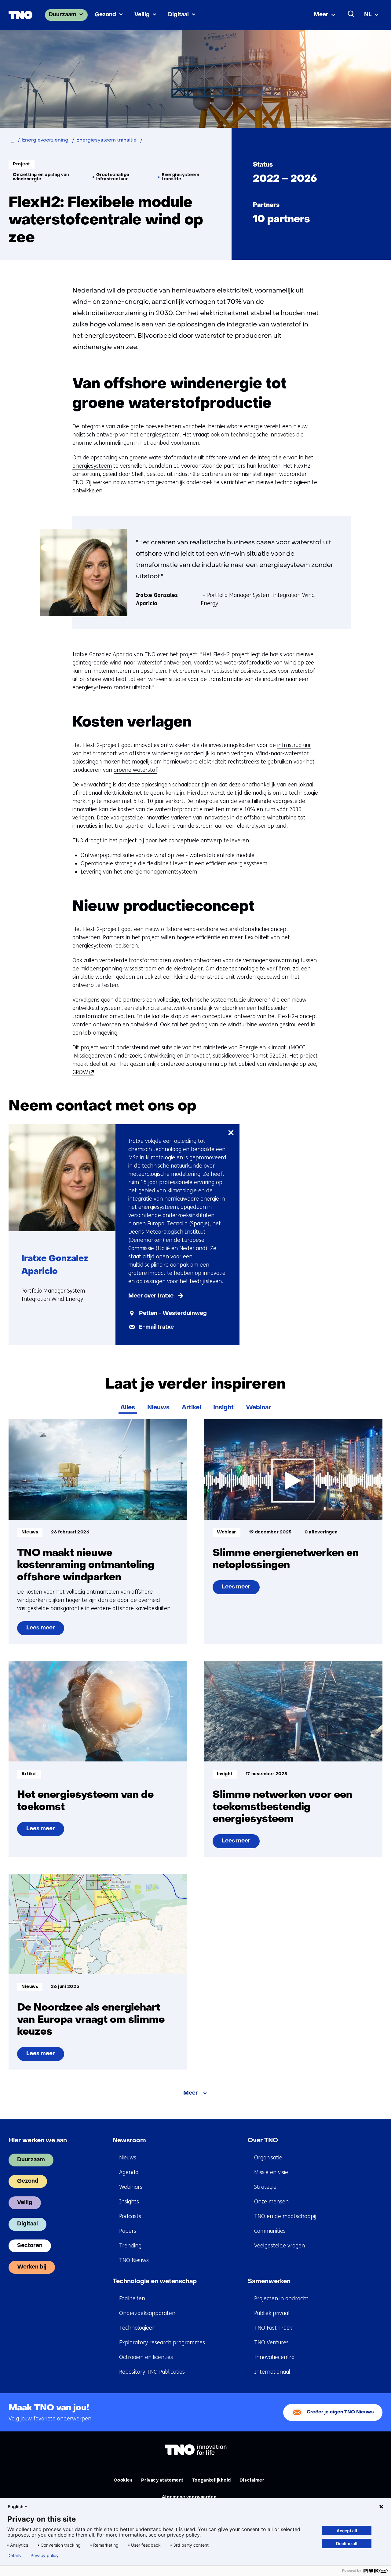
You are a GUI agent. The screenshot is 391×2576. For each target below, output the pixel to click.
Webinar (258, 1408)
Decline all (347, 2543)
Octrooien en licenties (146, 2357)
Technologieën (137, 2328)
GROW (82, 1072)
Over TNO (263, 2141)
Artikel (191, 1408)
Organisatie (268, 2158)
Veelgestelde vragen (280, 2246)
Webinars (131, 2187)
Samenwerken (269, 2282)
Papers (128, 2231)
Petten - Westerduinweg (173, 1314)
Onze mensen (271, 2202)
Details (14, 2556)
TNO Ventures (271, 2342)
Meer (321, 15)
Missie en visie (271, 2172)
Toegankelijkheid (212, 2480)
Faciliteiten (132, 2298)
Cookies (123, 2480)
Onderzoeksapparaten (147, 2313)
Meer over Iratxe (151, 1296)
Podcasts (130, 2216)
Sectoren (30, 2246)
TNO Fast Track (273, 2328)
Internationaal (272, 2372)
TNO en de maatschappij (285, 2216)
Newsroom (129, 2141)
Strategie (265, 2187)
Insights (129, 2202)
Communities (270, 2231)
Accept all (347, 2531)
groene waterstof (135, 770)
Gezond (105, 15)
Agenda (129, 2172)
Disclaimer (252, 2480)
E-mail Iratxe (156, 1327)
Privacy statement (162, 2480)
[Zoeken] (351, 14)
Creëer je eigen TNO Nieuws (340, 2412)
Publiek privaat (272, 2313)
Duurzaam (62, 15)
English (16, 2506)
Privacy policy (45, 2556)
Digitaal (178, 15)
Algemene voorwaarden (189, 2497)
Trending (130, 2246)
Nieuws (158, 1408)
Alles (128, 1408)
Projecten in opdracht (281, 2298)
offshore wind (223, 458)
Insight (223, 1408)
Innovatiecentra (274, 2357)
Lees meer (45, 1630)
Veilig (142, 15)
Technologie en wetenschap (155, 2282)
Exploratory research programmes (162, 2342)
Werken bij (32, 2267)
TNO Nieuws (134, 2260)
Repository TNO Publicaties (152, 2372)
